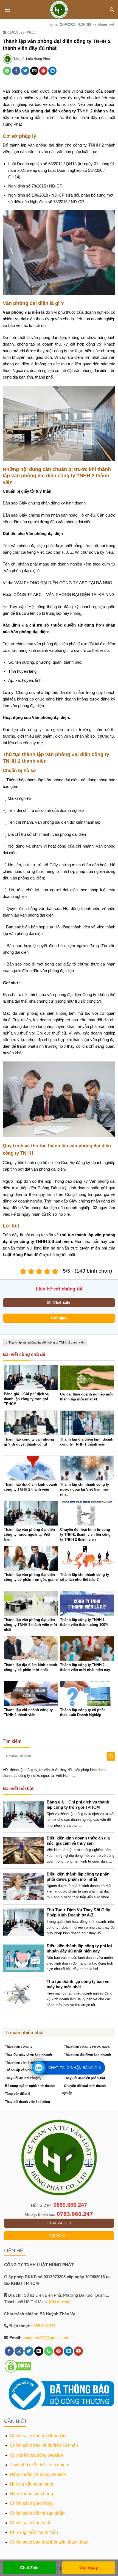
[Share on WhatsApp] (7, 71)
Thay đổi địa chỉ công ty (23, 2078)
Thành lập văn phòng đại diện (27, 2070)
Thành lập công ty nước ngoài (87, 2047)
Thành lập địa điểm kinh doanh (87, 2054)
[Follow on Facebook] (9, 2351)
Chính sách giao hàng (31, 2503)
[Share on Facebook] (16, 71)
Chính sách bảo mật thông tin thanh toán (49, 2542)
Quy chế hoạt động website (36, 2455)
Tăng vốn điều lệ (18, 2094)
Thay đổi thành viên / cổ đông (27, 2102)
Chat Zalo (29, 2568)
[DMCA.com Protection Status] (18, 2366)
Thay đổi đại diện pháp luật (85, 2078)
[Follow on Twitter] (29, 2351)
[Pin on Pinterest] (43, 71)
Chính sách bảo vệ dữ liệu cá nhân (44, 2445)
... (79, 1825)
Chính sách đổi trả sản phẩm (38, 2513)
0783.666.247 (75, 2214)
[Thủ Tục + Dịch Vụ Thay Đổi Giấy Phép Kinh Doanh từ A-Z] (25, 1922)
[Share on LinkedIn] (52, 71)
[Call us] (49, 2351)
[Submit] (111, 1756)
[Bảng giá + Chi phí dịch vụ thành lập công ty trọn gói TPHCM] (25, 1814)
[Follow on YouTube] (78, 2351)
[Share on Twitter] (25, 71)
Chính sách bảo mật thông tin (38, 2436)
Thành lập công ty (19, 2047)
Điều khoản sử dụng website (38, 2474)
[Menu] (7, 9)
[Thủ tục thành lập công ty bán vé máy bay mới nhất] (25, 1994)
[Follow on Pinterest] (59, 2351)
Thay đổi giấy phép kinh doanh (28, 2054)
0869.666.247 (70, 2205)
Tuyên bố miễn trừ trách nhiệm (40, 2465)
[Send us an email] (39, 2351)
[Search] (112, 10)
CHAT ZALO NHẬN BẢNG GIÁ (75, 2068)
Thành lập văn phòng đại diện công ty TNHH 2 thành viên (47, 1342)
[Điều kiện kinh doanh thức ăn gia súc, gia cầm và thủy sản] (25, 1850)
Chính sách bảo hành (31, 2523)
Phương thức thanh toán (34, 2532)
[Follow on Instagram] (19, 2351)
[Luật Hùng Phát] (59, 10)
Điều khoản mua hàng (31, 2494)
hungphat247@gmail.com (45, 2338)
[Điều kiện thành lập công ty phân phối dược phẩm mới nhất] (25, 1886)
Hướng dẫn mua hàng (32, 2484)
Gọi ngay (89, 2568)
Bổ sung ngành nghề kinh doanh (30, 2086)
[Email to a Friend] (34, 71)
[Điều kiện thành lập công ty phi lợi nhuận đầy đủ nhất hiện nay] (25, 1958)
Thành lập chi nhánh (20, 2062)
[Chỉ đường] (60, 2302)
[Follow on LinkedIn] (68, 2351)
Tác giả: (32, 59)
